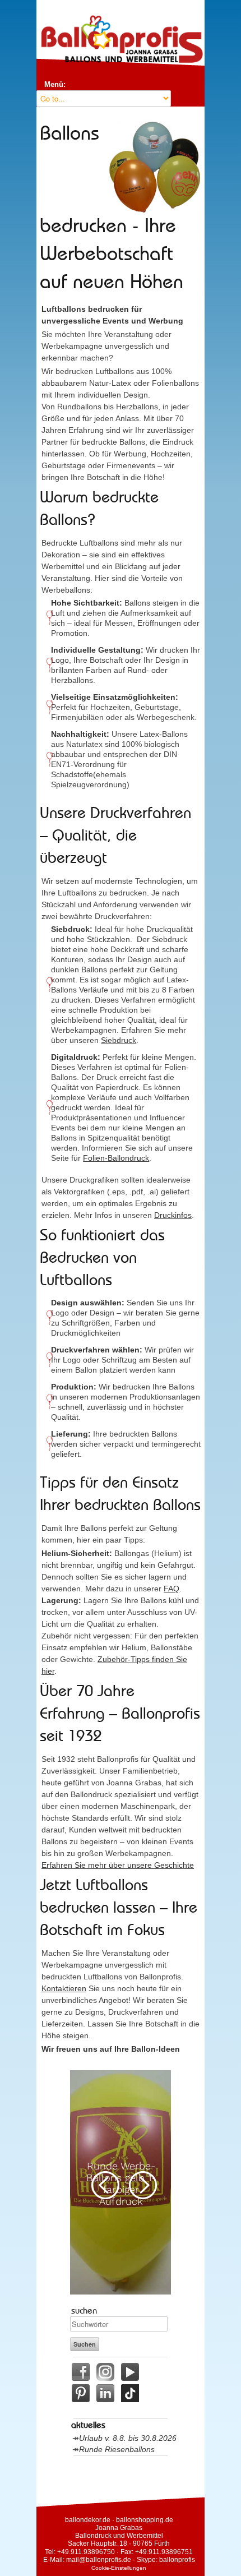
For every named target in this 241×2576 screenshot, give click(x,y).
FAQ (172, 1589)
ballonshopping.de (145, 2520)
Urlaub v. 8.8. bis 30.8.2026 (128, 2438)
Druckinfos (173, 1215)
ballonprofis (177, 2560)
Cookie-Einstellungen (119, 2568)
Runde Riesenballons (117, 2449)
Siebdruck (119, 1040)
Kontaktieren (64, 1988)
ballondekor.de (88, 2520)
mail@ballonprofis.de (99, 2560)
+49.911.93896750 (86, 2552)
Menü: (55, 84)
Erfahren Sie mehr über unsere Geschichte (118, 1865)
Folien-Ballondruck (116, 1158)
